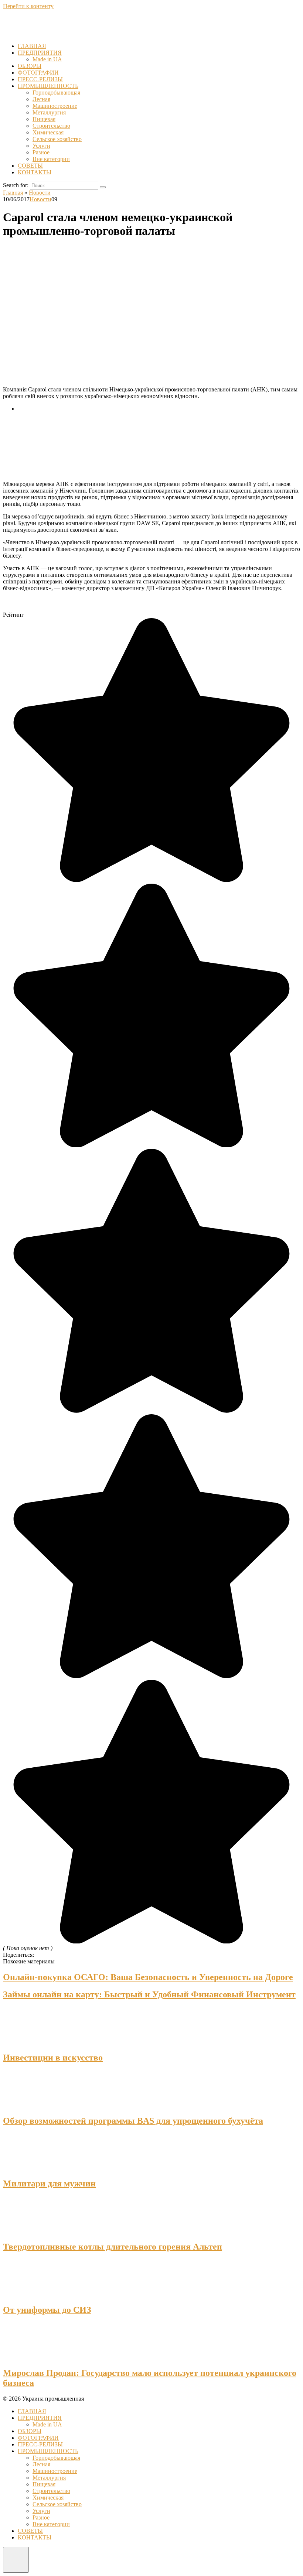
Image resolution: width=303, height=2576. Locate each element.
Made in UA (47, 59)
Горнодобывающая (56, 93)
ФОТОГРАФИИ (38, 73)
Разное (41, 152)
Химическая (48, 132)
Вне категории (51, 159)
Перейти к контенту (28, 6)
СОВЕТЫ (30, 166)
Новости (40, 199)
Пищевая (44, 119)
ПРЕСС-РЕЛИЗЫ (40, 79)
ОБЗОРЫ (30, 66)
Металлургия (49, 112)
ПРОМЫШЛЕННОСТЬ (48, 86)
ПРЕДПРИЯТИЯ (40, 53)
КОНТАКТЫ (35, 172)
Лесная (41, 99)
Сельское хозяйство (57, 139)
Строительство (51, 126)
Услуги (41, 146)
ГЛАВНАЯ (32, 46)
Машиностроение (55, 106)
